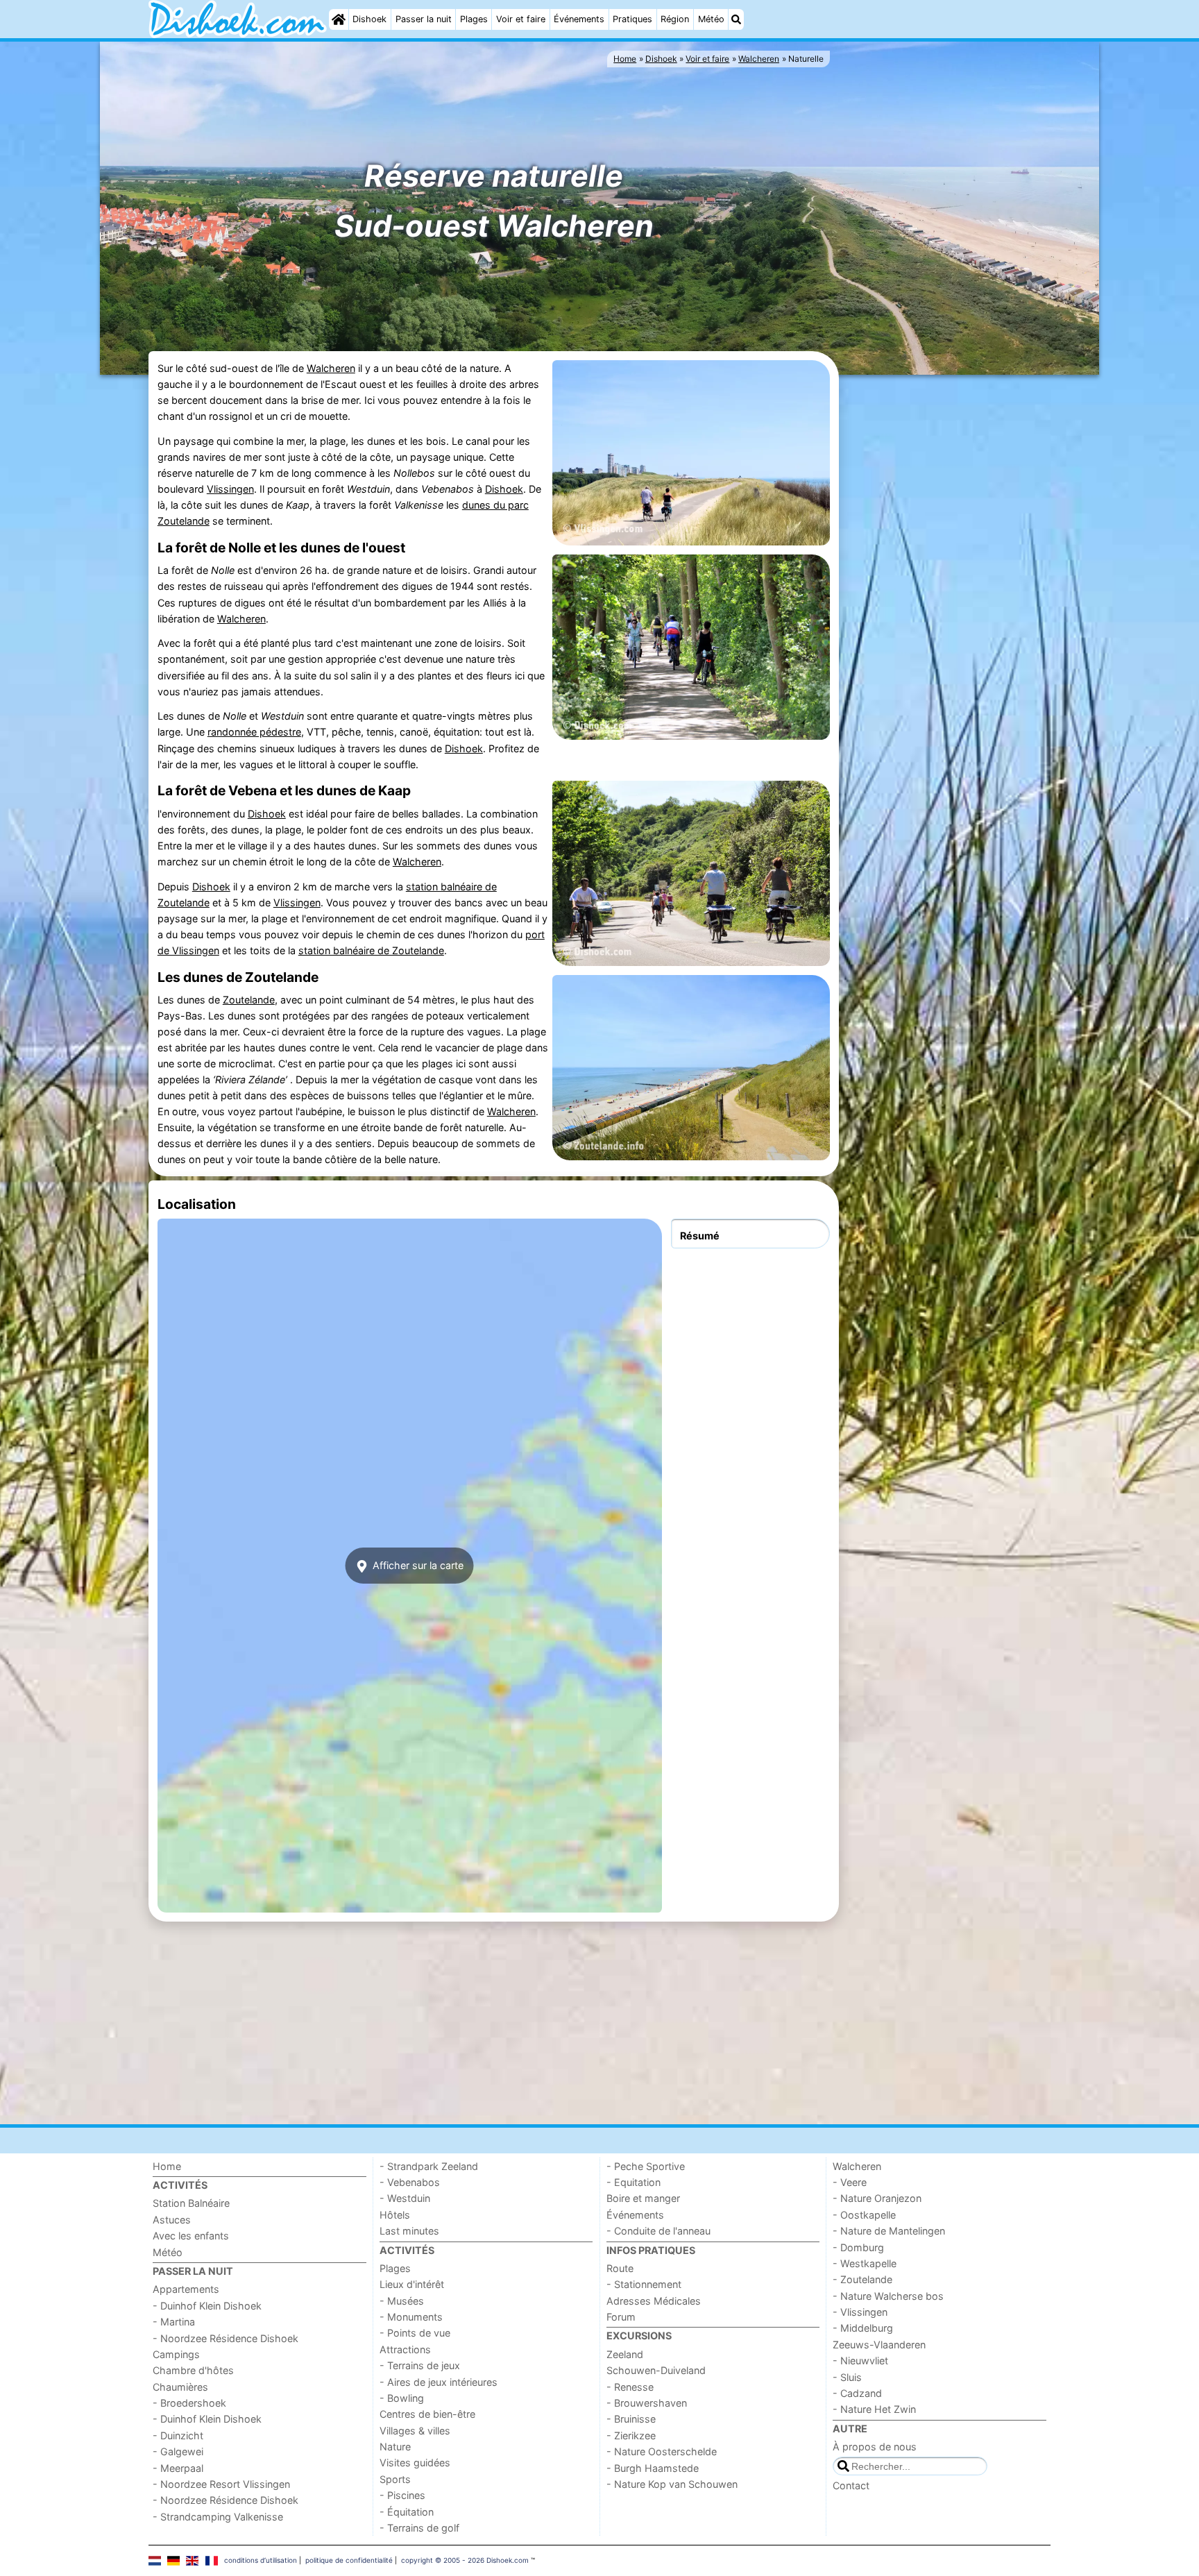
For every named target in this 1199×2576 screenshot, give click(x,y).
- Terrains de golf (419, 2528)
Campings (176, 2354)
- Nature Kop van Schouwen (672, 2484)
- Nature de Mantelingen (889, 2231)
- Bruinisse (631, 2419)
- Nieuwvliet (860, 2361)
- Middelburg (863, 2328)
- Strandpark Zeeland (429, 2166)
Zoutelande (249, 1000)
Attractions (405, 2349)
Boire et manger (643, 2198)
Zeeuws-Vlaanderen (879, 2345)
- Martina (174, 2322)
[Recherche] (736, 19)
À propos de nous (875, 2447)
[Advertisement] (946, 592)
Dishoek (369, 19)
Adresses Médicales (654, 2301)
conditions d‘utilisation (261, 2560)
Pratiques (632, 19)
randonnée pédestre (254, 732)
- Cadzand (857, 2393)
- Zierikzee (631, 2435)
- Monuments (411, 2317)
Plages (474, 19)
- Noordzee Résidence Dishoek (226, 2338)
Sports (395, 2479)
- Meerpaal (178, 2468)
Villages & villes (415, 2431)
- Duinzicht (178, 2435)
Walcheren (331, 368)
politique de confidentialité (349, 2560)
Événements (579, 19)
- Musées (402, 2301)
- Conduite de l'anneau (658, 2231)
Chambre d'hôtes (193, 2370)
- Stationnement (644, 2284)
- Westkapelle (865, 2263)
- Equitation (633, 2182)
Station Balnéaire (191, 2203)
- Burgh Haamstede (653, 2468)
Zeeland (625, 2354)
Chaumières (180, 2387)
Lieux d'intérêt (412, 2284)
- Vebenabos (410, 2182)
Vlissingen (230, 489)
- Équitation (407, 2512)
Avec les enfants (191, 2236)
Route (620, 2268)
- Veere (850, 2182)
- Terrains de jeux (420, 2365)
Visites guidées (415, 2463)
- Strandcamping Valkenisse (218, 2517)
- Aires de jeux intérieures (439, 2382)
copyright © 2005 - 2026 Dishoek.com (465, 2560)
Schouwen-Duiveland (656, 2370)
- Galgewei (178, 2451)
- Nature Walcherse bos (888, 2296)
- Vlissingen (860, 2312)
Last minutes (409, 2231)
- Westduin (405, 2198)
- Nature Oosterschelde (662, 2451)
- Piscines (402, 2495)
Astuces (172, 2220)
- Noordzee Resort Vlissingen (221, 2484)
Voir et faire (521, 19)
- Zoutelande (862, 2279)
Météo (711, 19)
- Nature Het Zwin (874, 2409)
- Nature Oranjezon (877, 2198)
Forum (621, 2317)
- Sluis (847, 2377)
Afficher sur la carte (417, 1565)
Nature (395, 2447)
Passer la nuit (424, 19)
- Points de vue (415, 2333)
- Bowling (402, 2398)
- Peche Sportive (646, 2166)
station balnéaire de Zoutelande (371, 950)
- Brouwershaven (647, 2403)
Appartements (186, 2289)
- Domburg (858, 2247)
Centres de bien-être (427, 2414)
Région (675, 19)
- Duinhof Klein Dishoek (207, 2306)
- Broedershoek (189, 2403)
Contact (851, 2485)
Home (167, 2166)
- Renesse (630, 2387)
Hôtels (395, 2215)
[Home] (339, 19)
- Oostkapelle (864, 2215)
